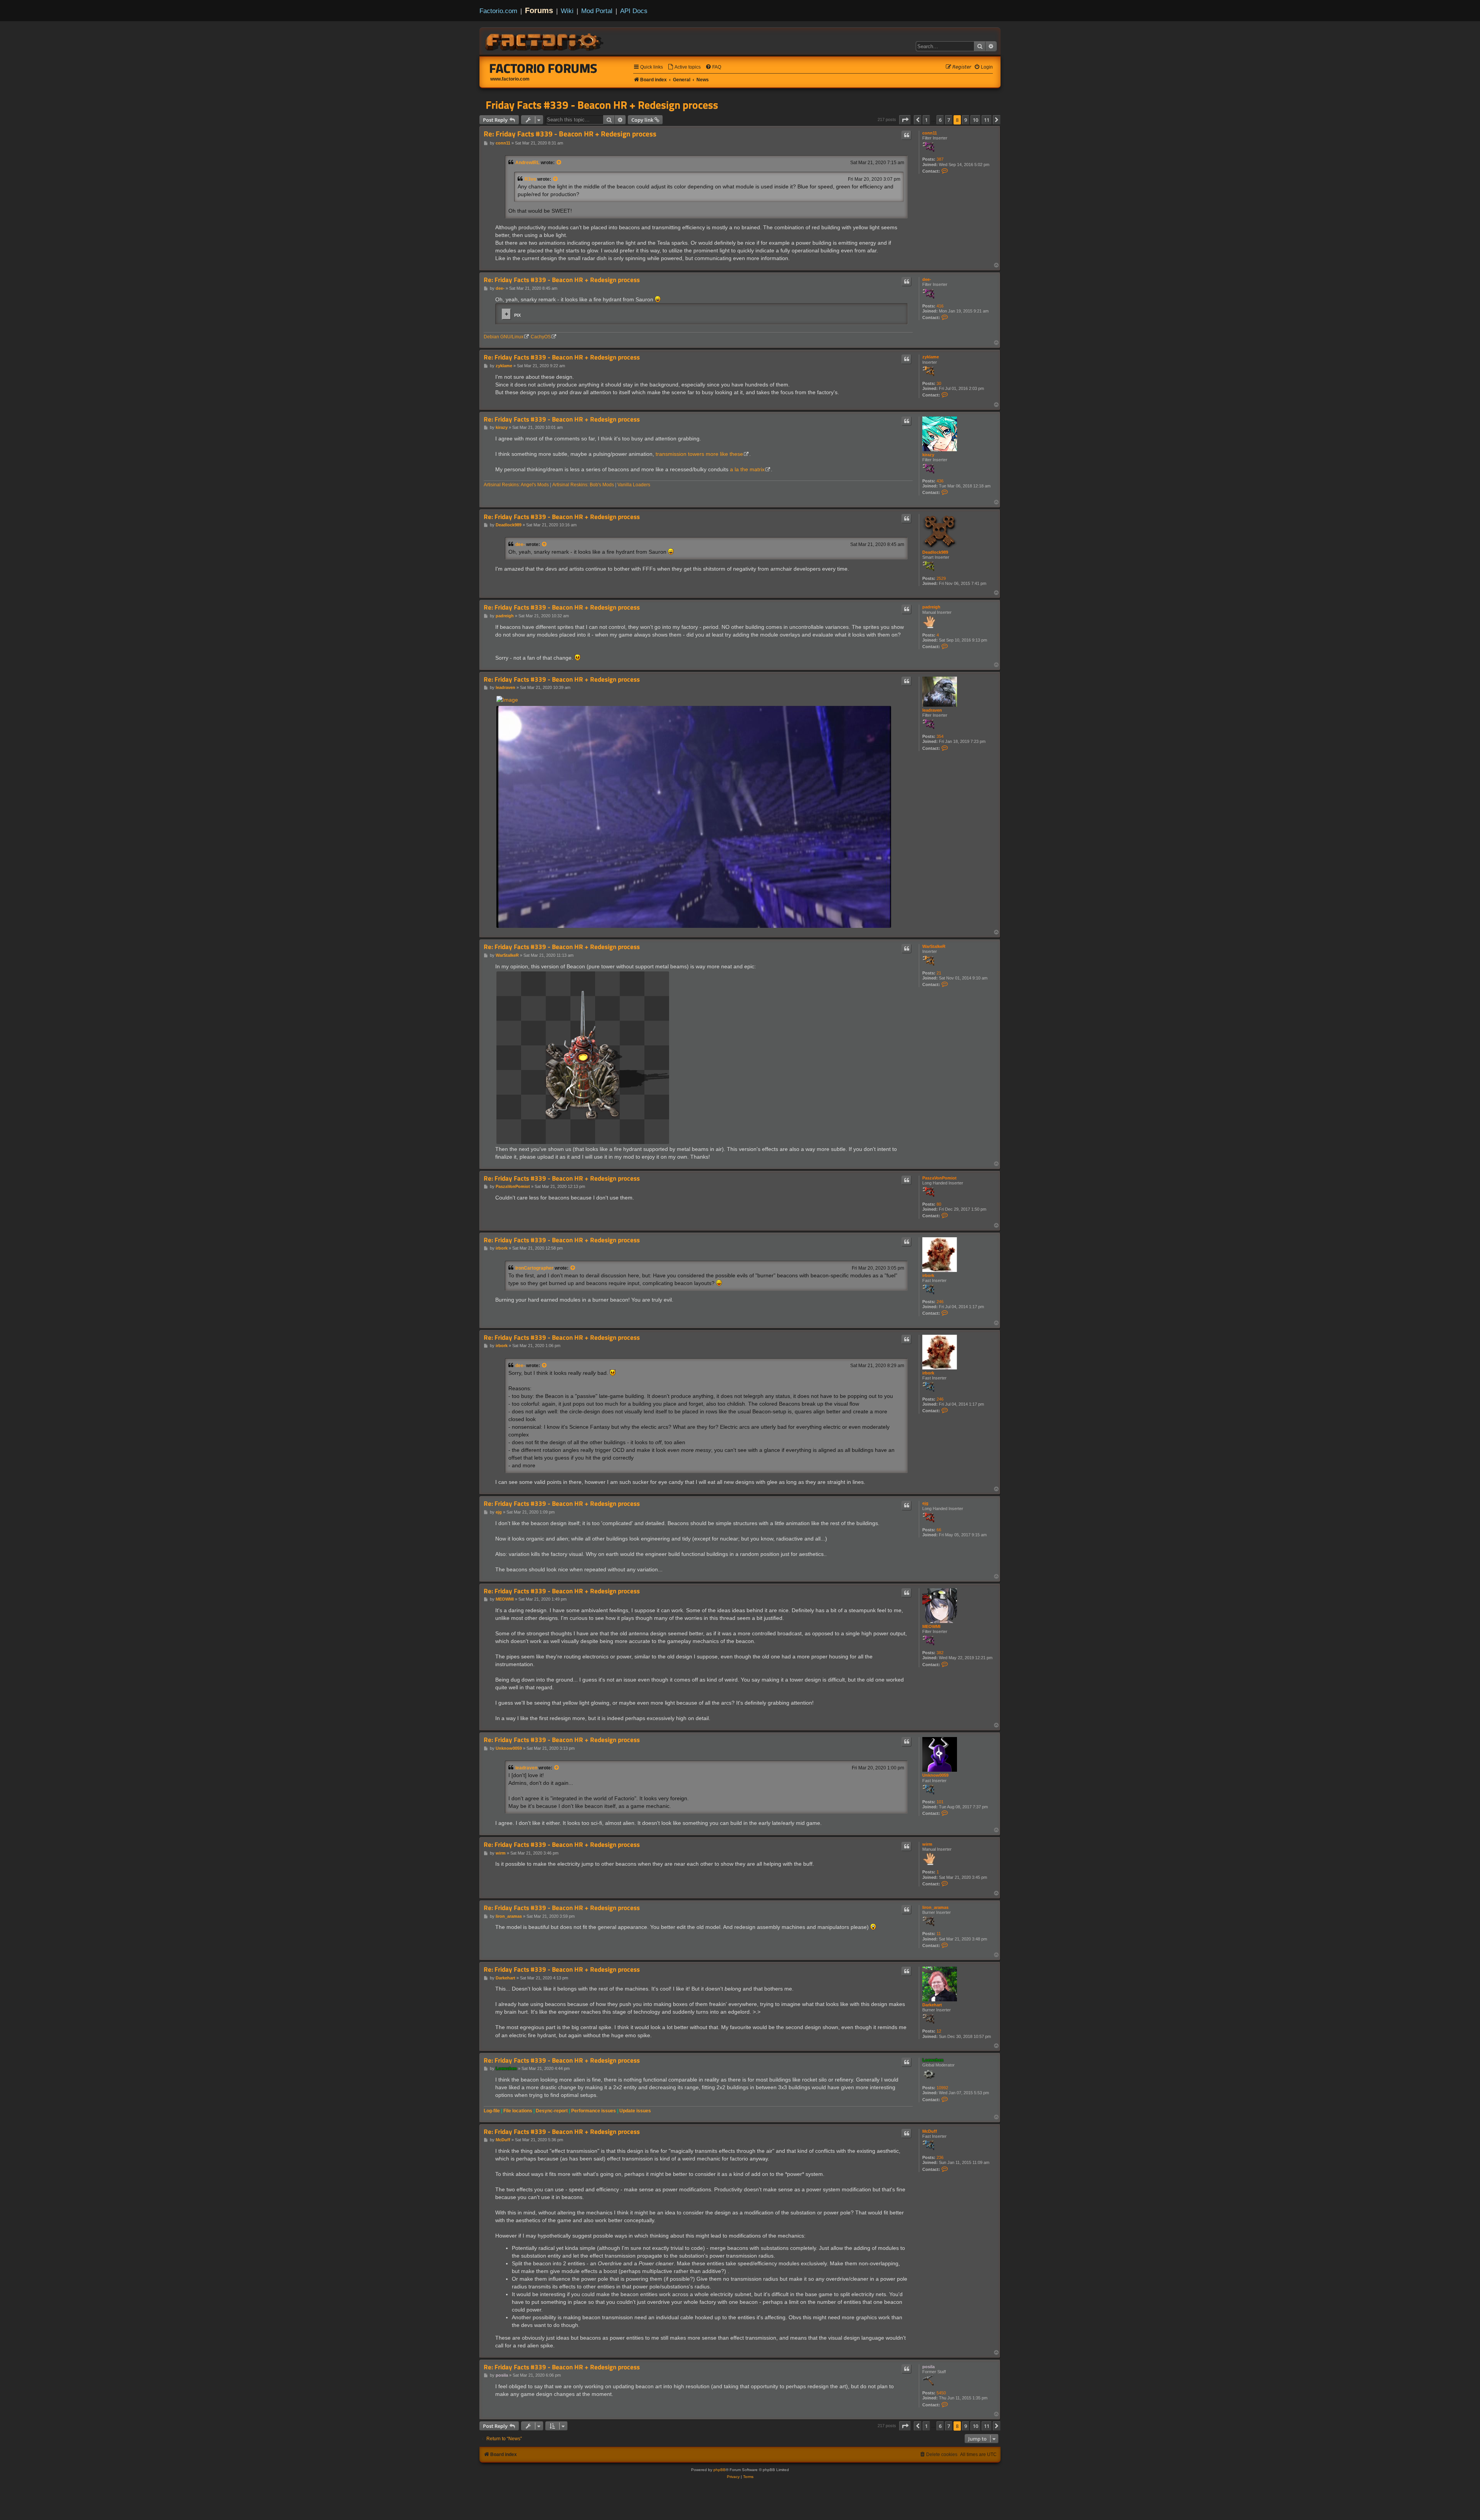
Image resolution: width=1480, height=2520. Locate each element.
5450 (941, 2393)
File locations (518, 2111)
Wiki (567, 11)
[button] (905, 120)
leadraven (932, 710)
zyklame (931, 357)
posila (928, 2367)
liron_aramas (935, 1907)
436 (940, 481)
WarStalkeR (934, 946)
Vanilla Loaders (634, 485)
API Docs (634, 11)
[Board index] (545, 41)
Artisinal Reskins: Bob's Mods (583, 485)
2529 (941, 578)
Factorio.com (498, 11)
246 (940, 1302)
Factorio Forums (543, 68)
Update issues (635, 2111)
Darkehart (932, 2005)
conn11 (930, 133)
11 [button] (987, 120)
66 (939, 1530)
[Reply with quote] (906, 135)
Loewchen (933, 2060)
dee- (927, 279)
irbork (928, 1275)
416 (940, 306)
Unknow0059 (935, 1775)
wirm (927, 1844)
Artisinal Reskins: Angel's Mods (516, 485)
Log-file (492, 2111)
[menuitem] (684, 67)
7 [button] (949, 120)
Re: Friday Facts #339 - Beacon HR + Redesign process (570, 134)
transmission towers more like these (699, 454)
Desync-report (552, 2111)
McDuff (930, 2131)
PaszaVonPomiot (939, 1178)
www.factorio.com (510, 79)
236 (940, 2157)
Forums (539, 10)
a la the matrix (747, 469)
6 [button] (940, 120)
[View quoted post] (559, 163)
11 (939, 1934)
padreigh (931, 607)
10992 (942, 2088)
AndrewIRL (527, 163)
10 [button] (975, 120)
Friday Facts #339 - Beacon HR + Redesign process (602, 105)
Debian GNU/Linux (504, 337)
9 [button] (966, 120)
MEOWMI (931, 1626)
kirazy (928, 455)
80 (939, 1204)
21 (939, 973)
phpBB (720, 2470)
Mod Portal (597, 11)
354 (940, 736)
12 (939, 2031)
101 (940, 1802)
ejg (925, 1503)
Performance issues (594, 2111)
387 (940, 159)
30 (939, 383)
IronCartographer (534, 1268)
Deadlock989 (935, 552)
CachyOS (541, 337)
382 (940, 1653)
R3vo (530, 179)
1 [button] (926, 120)
